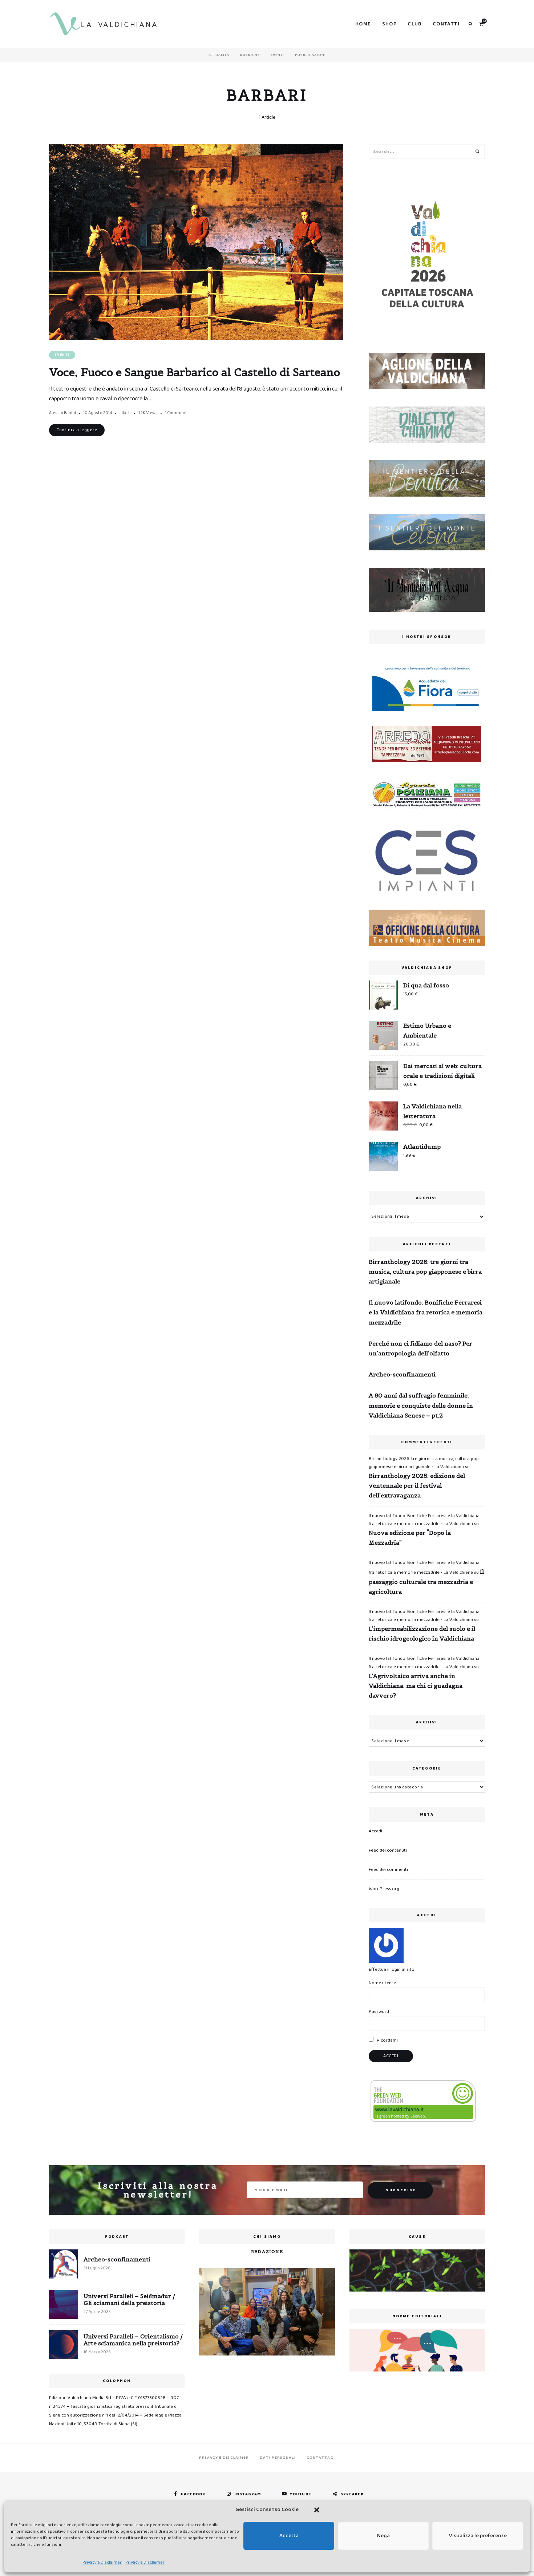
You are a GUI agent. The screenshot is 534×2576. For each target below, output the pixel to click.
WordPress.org (384, 1889)
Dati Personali (278, 2458)
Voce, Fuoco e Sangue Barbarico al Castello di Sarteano (195, 372)
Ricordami (387, 2040)
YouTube (301, 2494)
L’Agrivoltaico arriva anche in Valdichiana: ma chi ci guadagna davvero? (416, 1686)
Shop (390, 24)
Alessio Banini (62, 413)
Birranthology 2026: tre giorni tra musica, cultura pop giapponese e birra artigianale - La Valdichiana (424, 1463)
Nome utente (382, 1983)
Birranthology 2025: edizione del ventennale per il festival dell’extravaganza (417, 1485)
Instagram (248, 2494)
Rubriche (250, 55)
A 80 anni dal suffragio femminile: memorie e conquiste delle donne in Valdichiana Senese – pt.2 (421, 1405)
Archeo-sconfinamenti (402, 1374)
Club (415, 24)
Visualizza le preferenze (478, 2536)
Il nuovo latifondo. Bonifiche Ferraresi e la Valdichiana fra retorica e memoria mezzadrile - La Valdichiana (424, 1520)
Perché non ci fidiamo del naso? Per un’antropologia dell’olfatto (420, 1348)
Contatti (446, 24)
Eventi (277, 55)
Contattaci (321, 2458)
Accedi (375, 1831)
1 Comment (176, 413)
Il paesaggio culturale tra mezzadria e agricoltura (426, 1581)
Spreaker (352, 2494)
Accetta (289, 2536)
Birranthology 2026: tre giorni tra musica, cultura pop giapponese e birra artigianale (425, 1271)
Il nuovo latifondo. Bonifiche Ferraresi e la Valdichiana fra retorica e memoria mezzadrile (426, 1312)
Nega (383, 2536)
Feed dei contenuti (388, 1850)
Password (379, 2012)
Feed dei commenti (388, 1870)
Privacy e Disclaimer (102, 2562)
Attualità (219, 55)
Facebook (193, 2494)
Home (363, 24)
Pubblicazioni (310, 55)
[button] (317, 2510)
